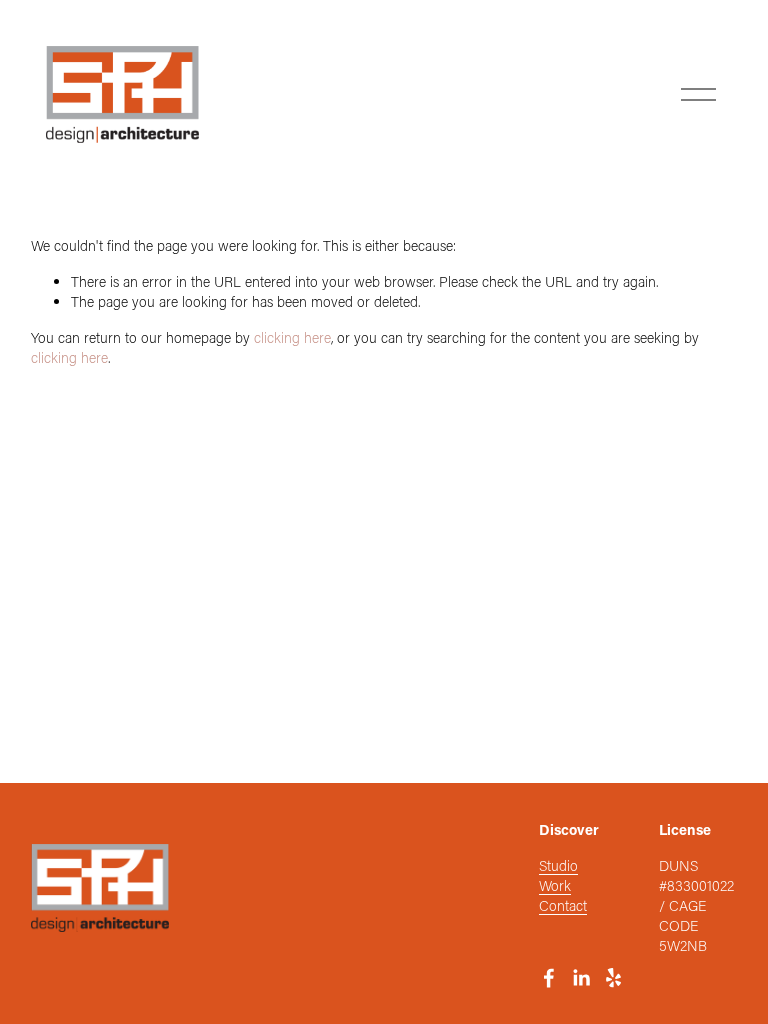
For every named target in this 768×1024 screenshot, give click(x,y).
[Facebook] (549, 978)
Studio (558, 865)
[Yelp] (613, 978)
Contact (563, 905)
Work (555, 885)
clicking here (292, 337)
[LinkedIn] (581, 978)
